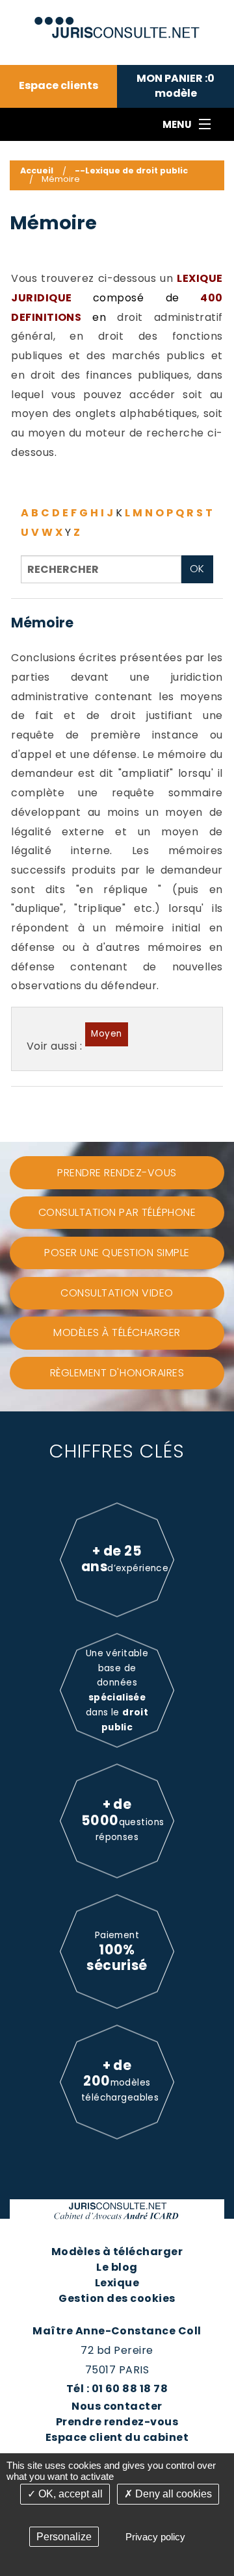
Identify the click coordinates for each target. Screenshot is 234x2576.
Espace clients (58, 86)
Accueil (37, 170)
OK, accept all (69, 2494)
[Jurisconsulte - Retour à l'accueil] (117, 22)
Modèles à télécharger (117, 2252)
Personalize (64, 2537)
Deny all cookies (172, 2494)
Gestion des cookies (117, 2298)
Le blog (117, 2267)
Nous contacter (117, 2406)
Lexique (117, 2283)
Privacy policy (155, 2537)
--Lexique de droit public (131, 170)
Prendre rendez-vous (117, 2422)
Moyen (106, 1034)
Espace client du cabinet (117, 2437)
